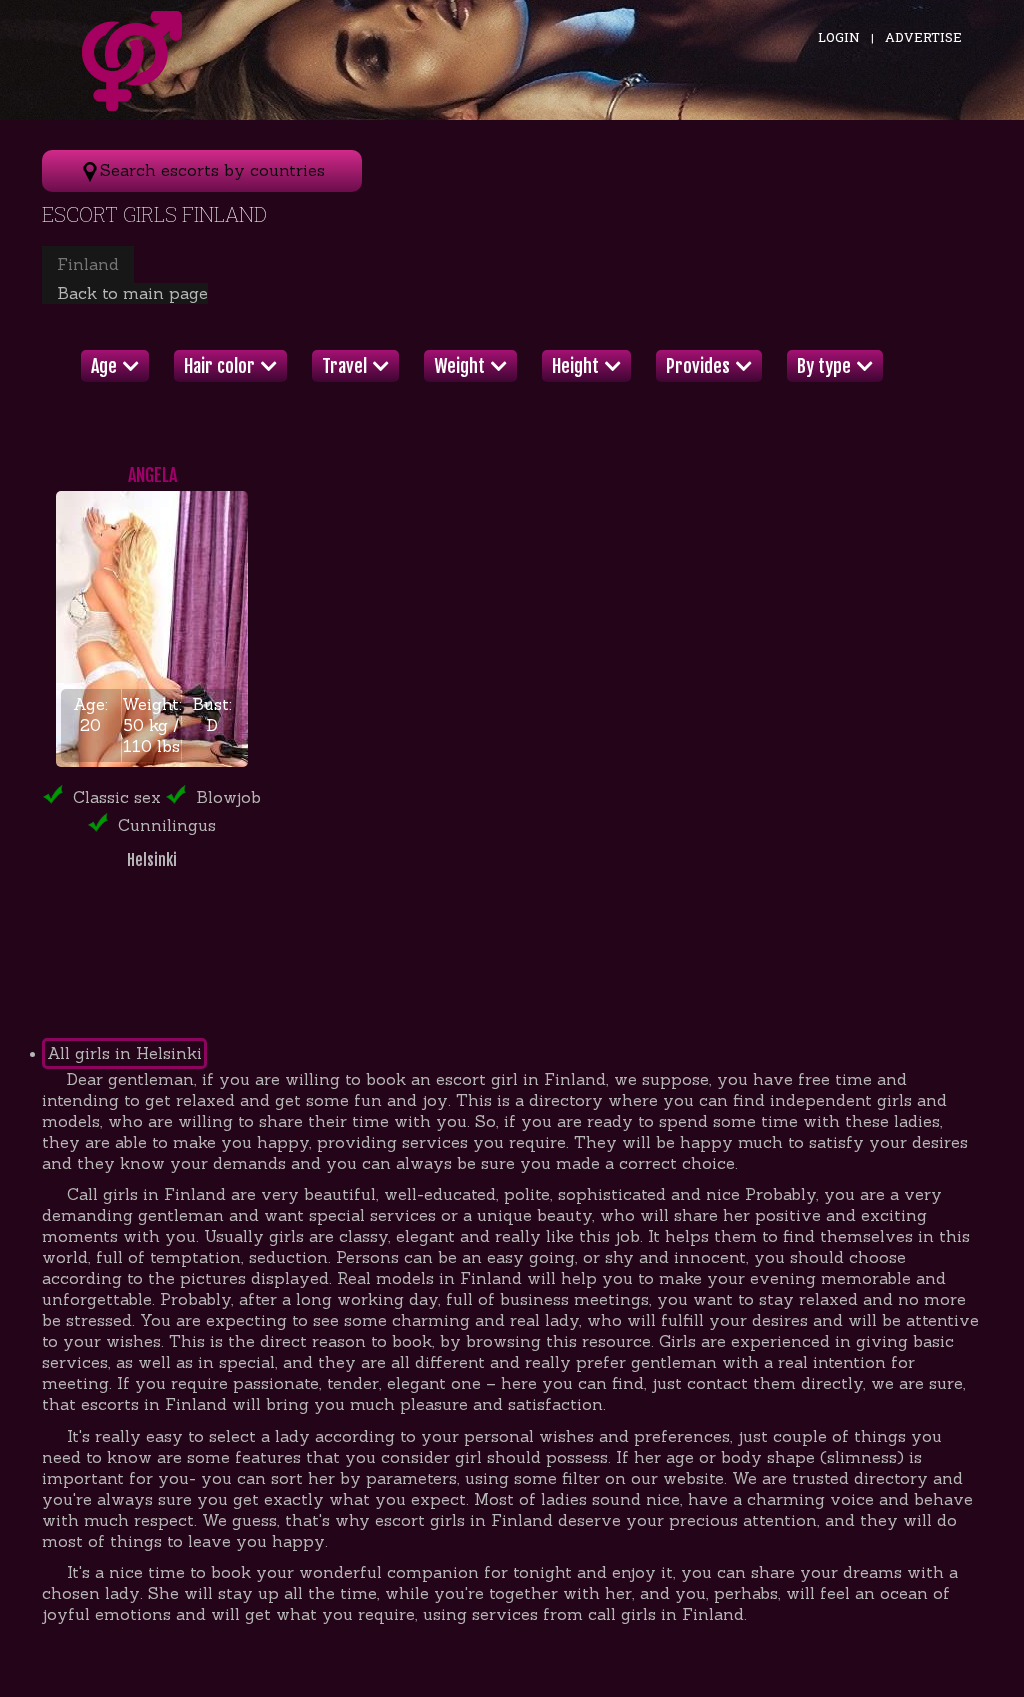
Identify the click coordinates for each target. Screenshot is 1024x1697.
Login (839, 37)
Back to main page (132, 293)
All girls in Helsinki (124, 1053)
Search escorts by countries (212, 170)
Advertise (923, 37)
